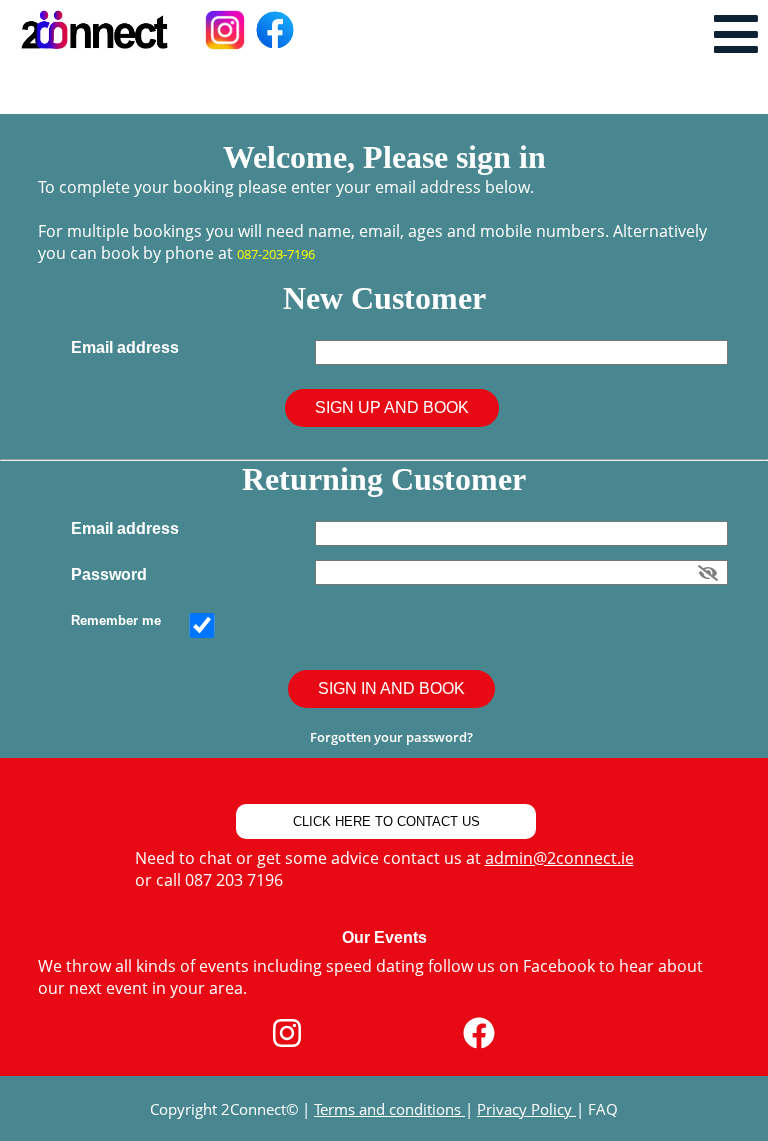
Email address (129, 347)
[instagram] (287, 1033)
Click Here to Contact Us (386, 821)
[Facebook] (479, 1033)
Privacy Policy (526, 1109)
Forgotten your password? (391, 737)
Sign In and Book (391, 688)
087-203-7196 (276, 254)
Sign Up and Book (392, 407)
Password (113, 574)
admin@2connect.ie (559, 858)
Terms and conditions (389, 1109)
